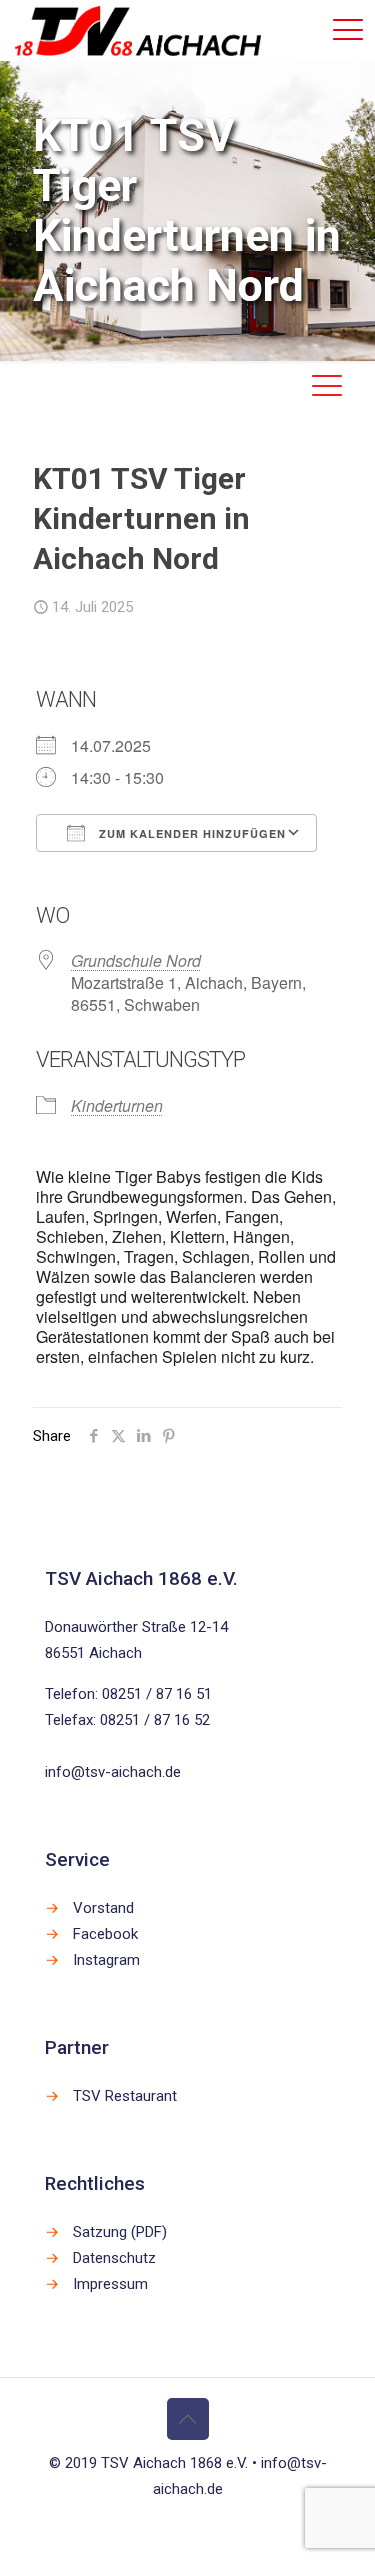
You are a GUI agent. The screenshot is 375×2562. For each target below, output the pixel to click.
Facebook (105, 1934)
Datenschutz (114, 2258)
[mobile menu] (348, 30)
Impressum (110, 2284)
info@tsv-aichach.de (113, 1772)
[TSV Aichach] (138, 30)
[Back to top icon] (188, 2419)
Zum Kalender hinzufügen (190, 833)
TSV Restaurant (125, 2096)
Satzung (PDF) (120, 2232)
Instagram (106, 1960)
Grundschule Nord (136, 960)
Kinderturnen (117, 1105)
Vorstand (103, 1908)
